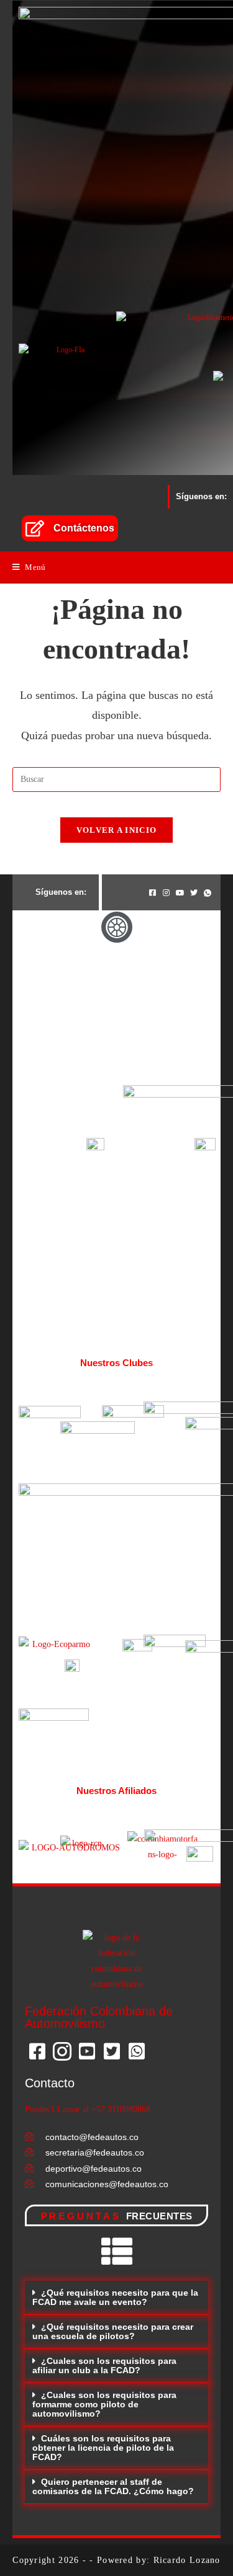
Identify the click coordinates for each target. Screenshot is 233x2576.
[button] (116, 2298)
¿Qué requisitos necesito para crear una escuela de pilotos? (113, 2331)
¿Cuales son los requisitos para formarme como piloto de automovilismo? (104, 2404)
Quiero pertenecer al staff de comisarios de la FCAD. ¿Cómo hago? (113, 2486)
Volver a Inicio (117, 830)
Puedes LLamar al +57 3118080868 (88, 2109)
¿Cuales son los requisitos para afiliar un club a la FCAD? (104, 2365)
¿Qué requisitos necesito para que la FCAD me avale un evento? (115, 2297)
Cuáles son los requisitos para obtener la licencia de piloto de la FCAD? (103, 2448)
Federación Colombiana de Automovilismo (99, 2017)
